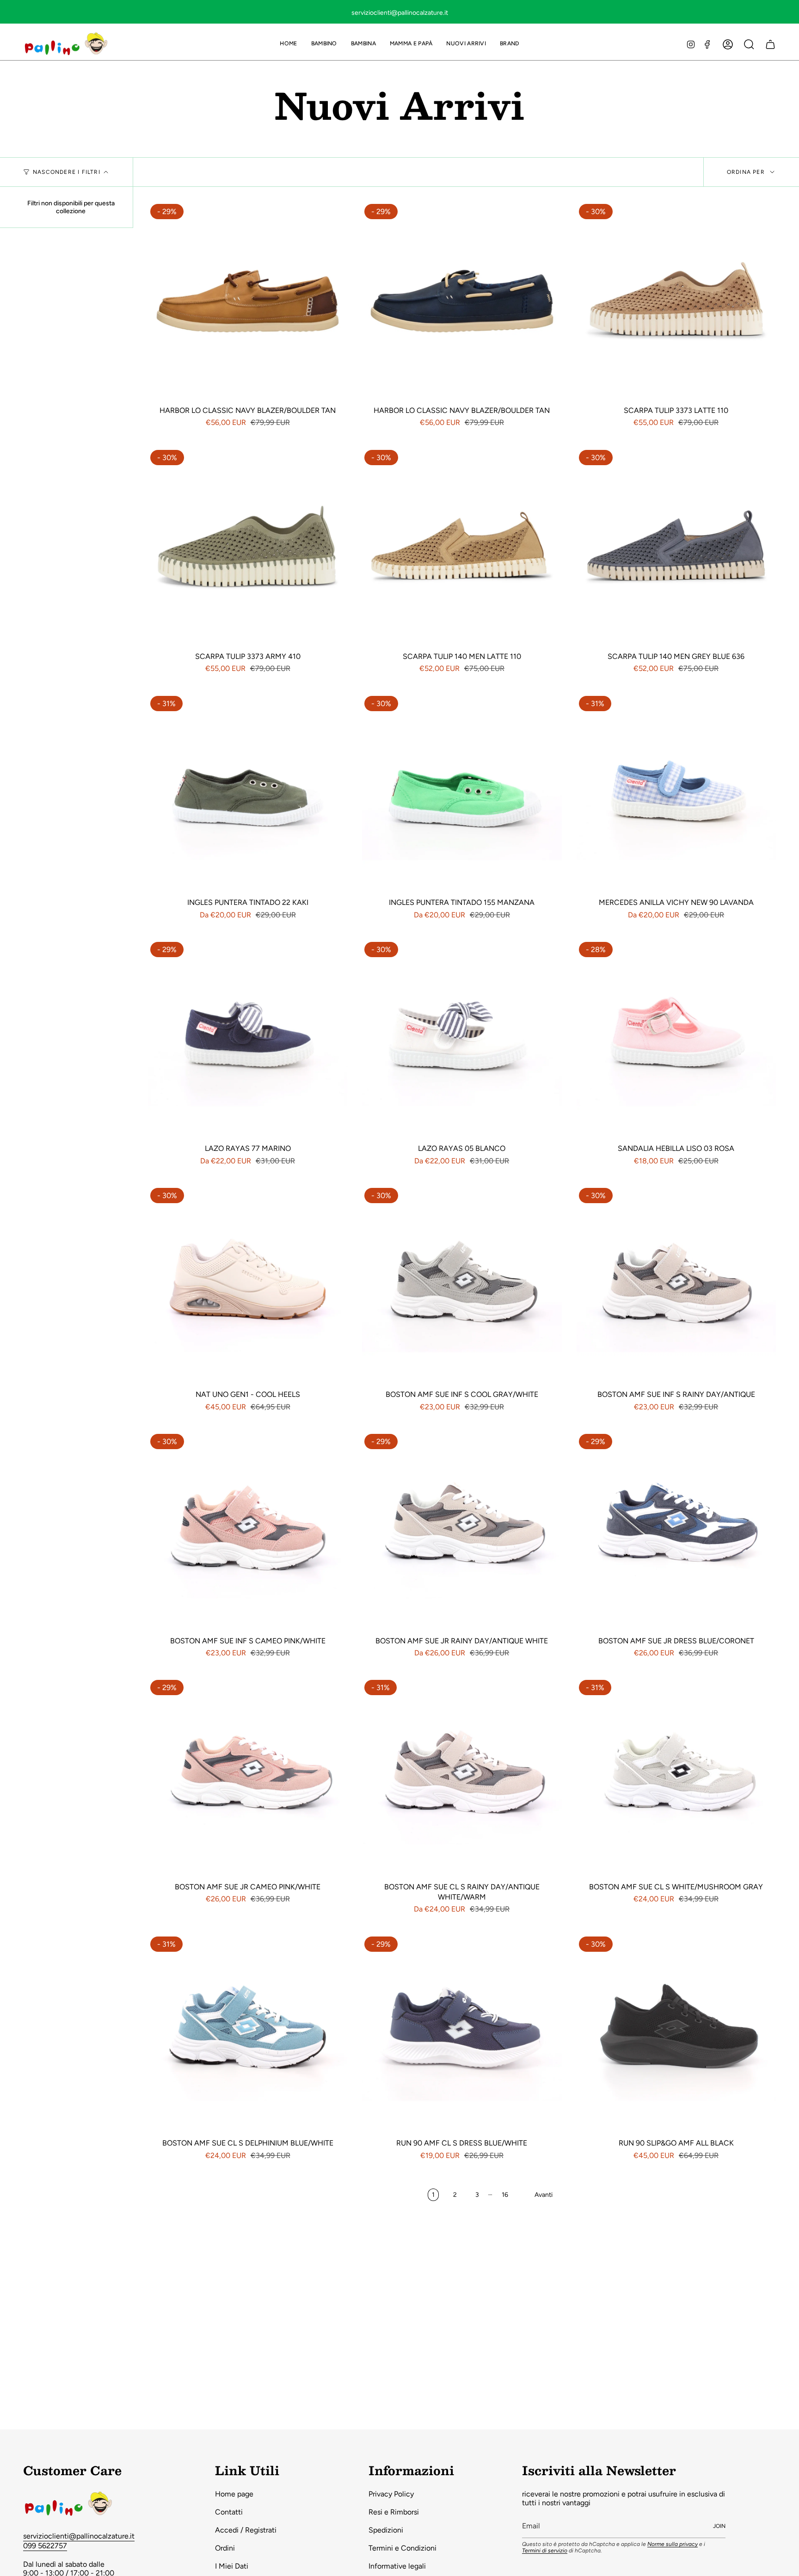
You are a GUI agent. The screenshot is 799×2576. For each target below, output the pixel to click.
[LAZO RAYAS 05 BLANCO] (462, 1039)
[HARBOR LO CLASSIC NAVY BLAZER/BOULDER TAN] (248, 301)
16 (505, 2195)
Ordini (225, 2548)
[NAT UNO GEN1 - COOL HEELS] (248, 1285)
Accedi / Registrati (246, 2530)
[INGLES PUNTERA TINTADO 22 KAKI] (248, 793)
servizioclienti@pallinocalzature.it (79, 2536)
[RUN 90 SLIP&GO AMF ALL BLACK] (676, 2034)
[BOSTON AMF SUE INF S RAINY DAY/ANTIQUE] (676, 1285)
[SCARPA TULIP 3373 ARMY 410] (248, 547)
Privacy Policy (391, 2494)
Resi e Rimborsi (394, 2512)
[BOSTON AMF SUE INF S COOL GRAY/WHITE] (462, 1285)
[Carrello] (770, 44)
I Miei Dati (232, 2566)
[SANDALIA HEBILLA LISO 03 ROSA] (676, 1039)
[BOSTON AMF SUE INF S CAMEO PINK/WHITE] (248, 1531)
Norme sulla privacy (673, 2544)
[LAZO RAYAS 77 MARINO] (248, 1039)
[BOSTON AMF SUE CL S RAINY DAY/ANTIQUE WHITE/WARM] (462, 1777)
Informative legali (397, 2566)
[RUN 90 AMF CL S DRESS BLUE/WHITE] (462, 2034)
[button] (324, 44)
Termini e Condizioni (403, 2548)
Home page (234, 2494)
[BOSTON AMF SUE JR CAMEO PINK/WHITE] (248, 1777)
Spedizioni (386, 2530)
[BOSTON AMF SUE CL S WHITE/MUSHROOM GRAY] (676, 1777)
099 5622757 (45, 2546)
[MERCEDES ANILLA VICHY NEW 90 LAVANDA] (676, 793)
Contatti (229, 2512)
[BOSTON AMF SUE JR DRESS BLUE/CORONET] (676, 1531)
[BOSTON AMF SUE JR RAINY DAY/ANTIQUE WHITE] (462, 1531)
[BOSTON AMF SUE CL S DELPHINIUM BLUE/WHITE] (248, 2034)
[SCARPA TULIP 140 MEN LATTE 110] (462, 547)
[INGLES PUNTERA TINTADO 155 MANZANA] (462, 793)
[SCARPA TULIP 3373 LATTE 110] (676, 301)
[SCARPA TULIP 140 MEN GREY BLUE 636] (676, 547)
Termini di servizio (545, 2551)
